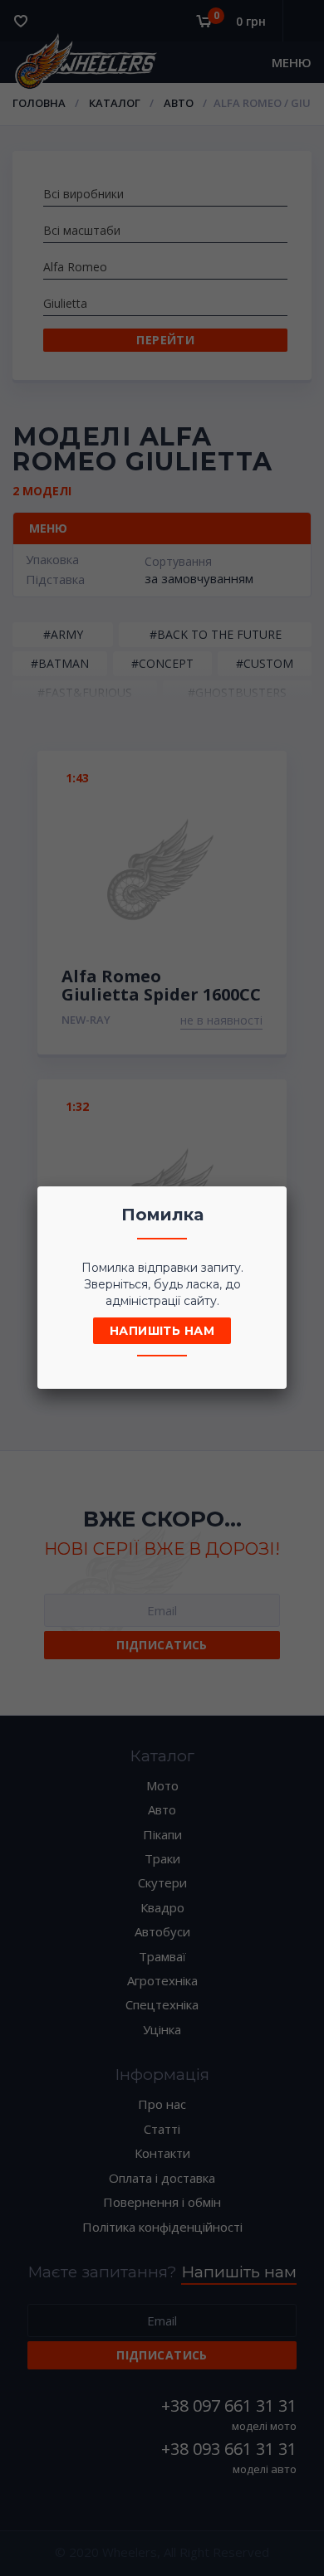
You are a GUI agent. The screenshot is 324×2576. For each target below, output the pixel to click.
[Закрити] (269, 1204)
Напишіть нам (162, 1331)
